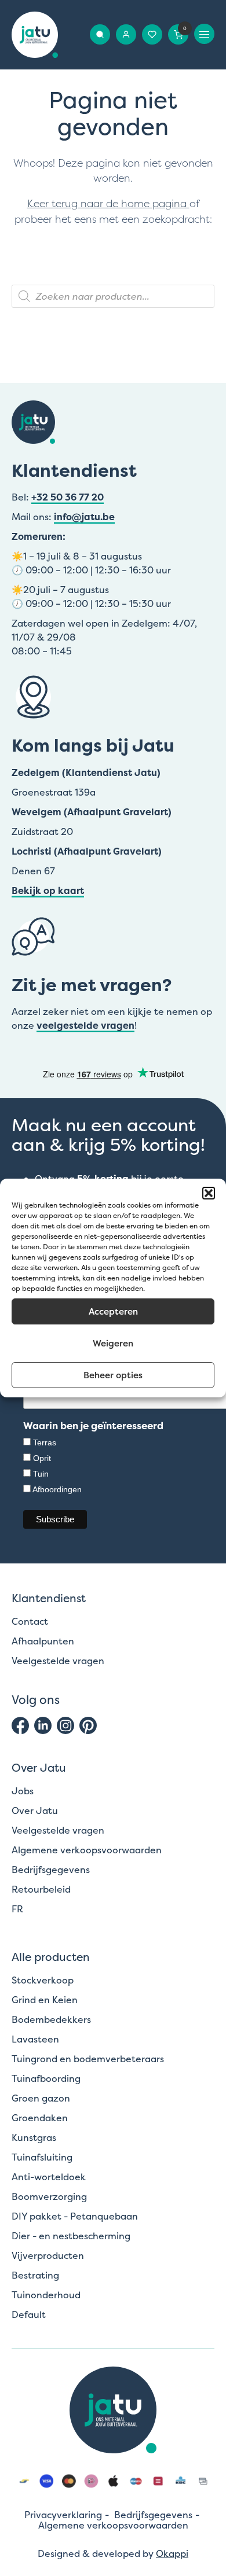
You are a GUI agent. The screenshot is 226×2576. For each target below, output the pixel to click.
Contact (30, 1621)
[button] (209, 1193)
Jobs (23, 1791)
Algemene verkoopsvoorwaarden (87, 1850)
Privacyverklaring (63, 2515)
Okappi (172, 2553)
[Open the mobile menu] (204, 34)
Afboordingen (57, 1489)
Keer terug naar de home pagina (108, 204)
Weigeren (113, 1343)
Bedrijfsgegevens (51, 1870)
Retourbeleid (41, 1889)
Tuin (41, 1474)
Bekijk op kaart (48, 890)
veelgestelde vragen (85, 1025)
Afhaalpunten (43, 1641)
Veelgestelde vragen (58, 1661)
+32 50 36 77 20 (68, 497)
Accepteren (113, 1311)
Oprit (42, 1458)
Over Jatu (35, 1810)
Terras (45, 1442)
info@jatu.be (84, 517)
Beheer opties (113, 1375)
